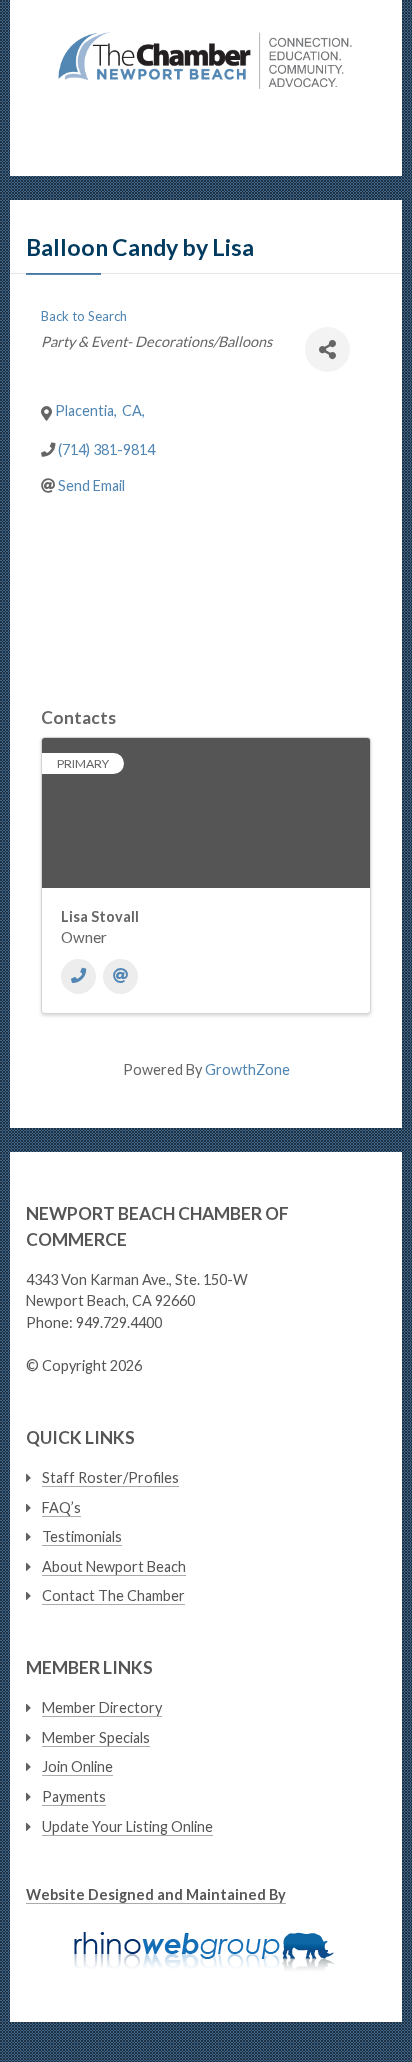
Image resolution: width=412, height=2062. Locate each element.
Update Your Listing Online (127, 1826)
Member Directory (102, 1707)
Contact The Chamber (113, 1595)
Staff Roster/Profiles (110, 1477)
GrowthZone (247, 1069)
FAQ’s (61, 1507)
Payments (74, 1796)
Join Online (77, 1766)
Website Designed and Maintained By (156, 1894)
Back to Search (84, 316)
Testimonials (82, 1536)
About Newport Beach (114, 1566)
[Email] (120, 976)
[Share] (327, 349)
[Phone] (78, 976)
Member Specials (96, 1737)
